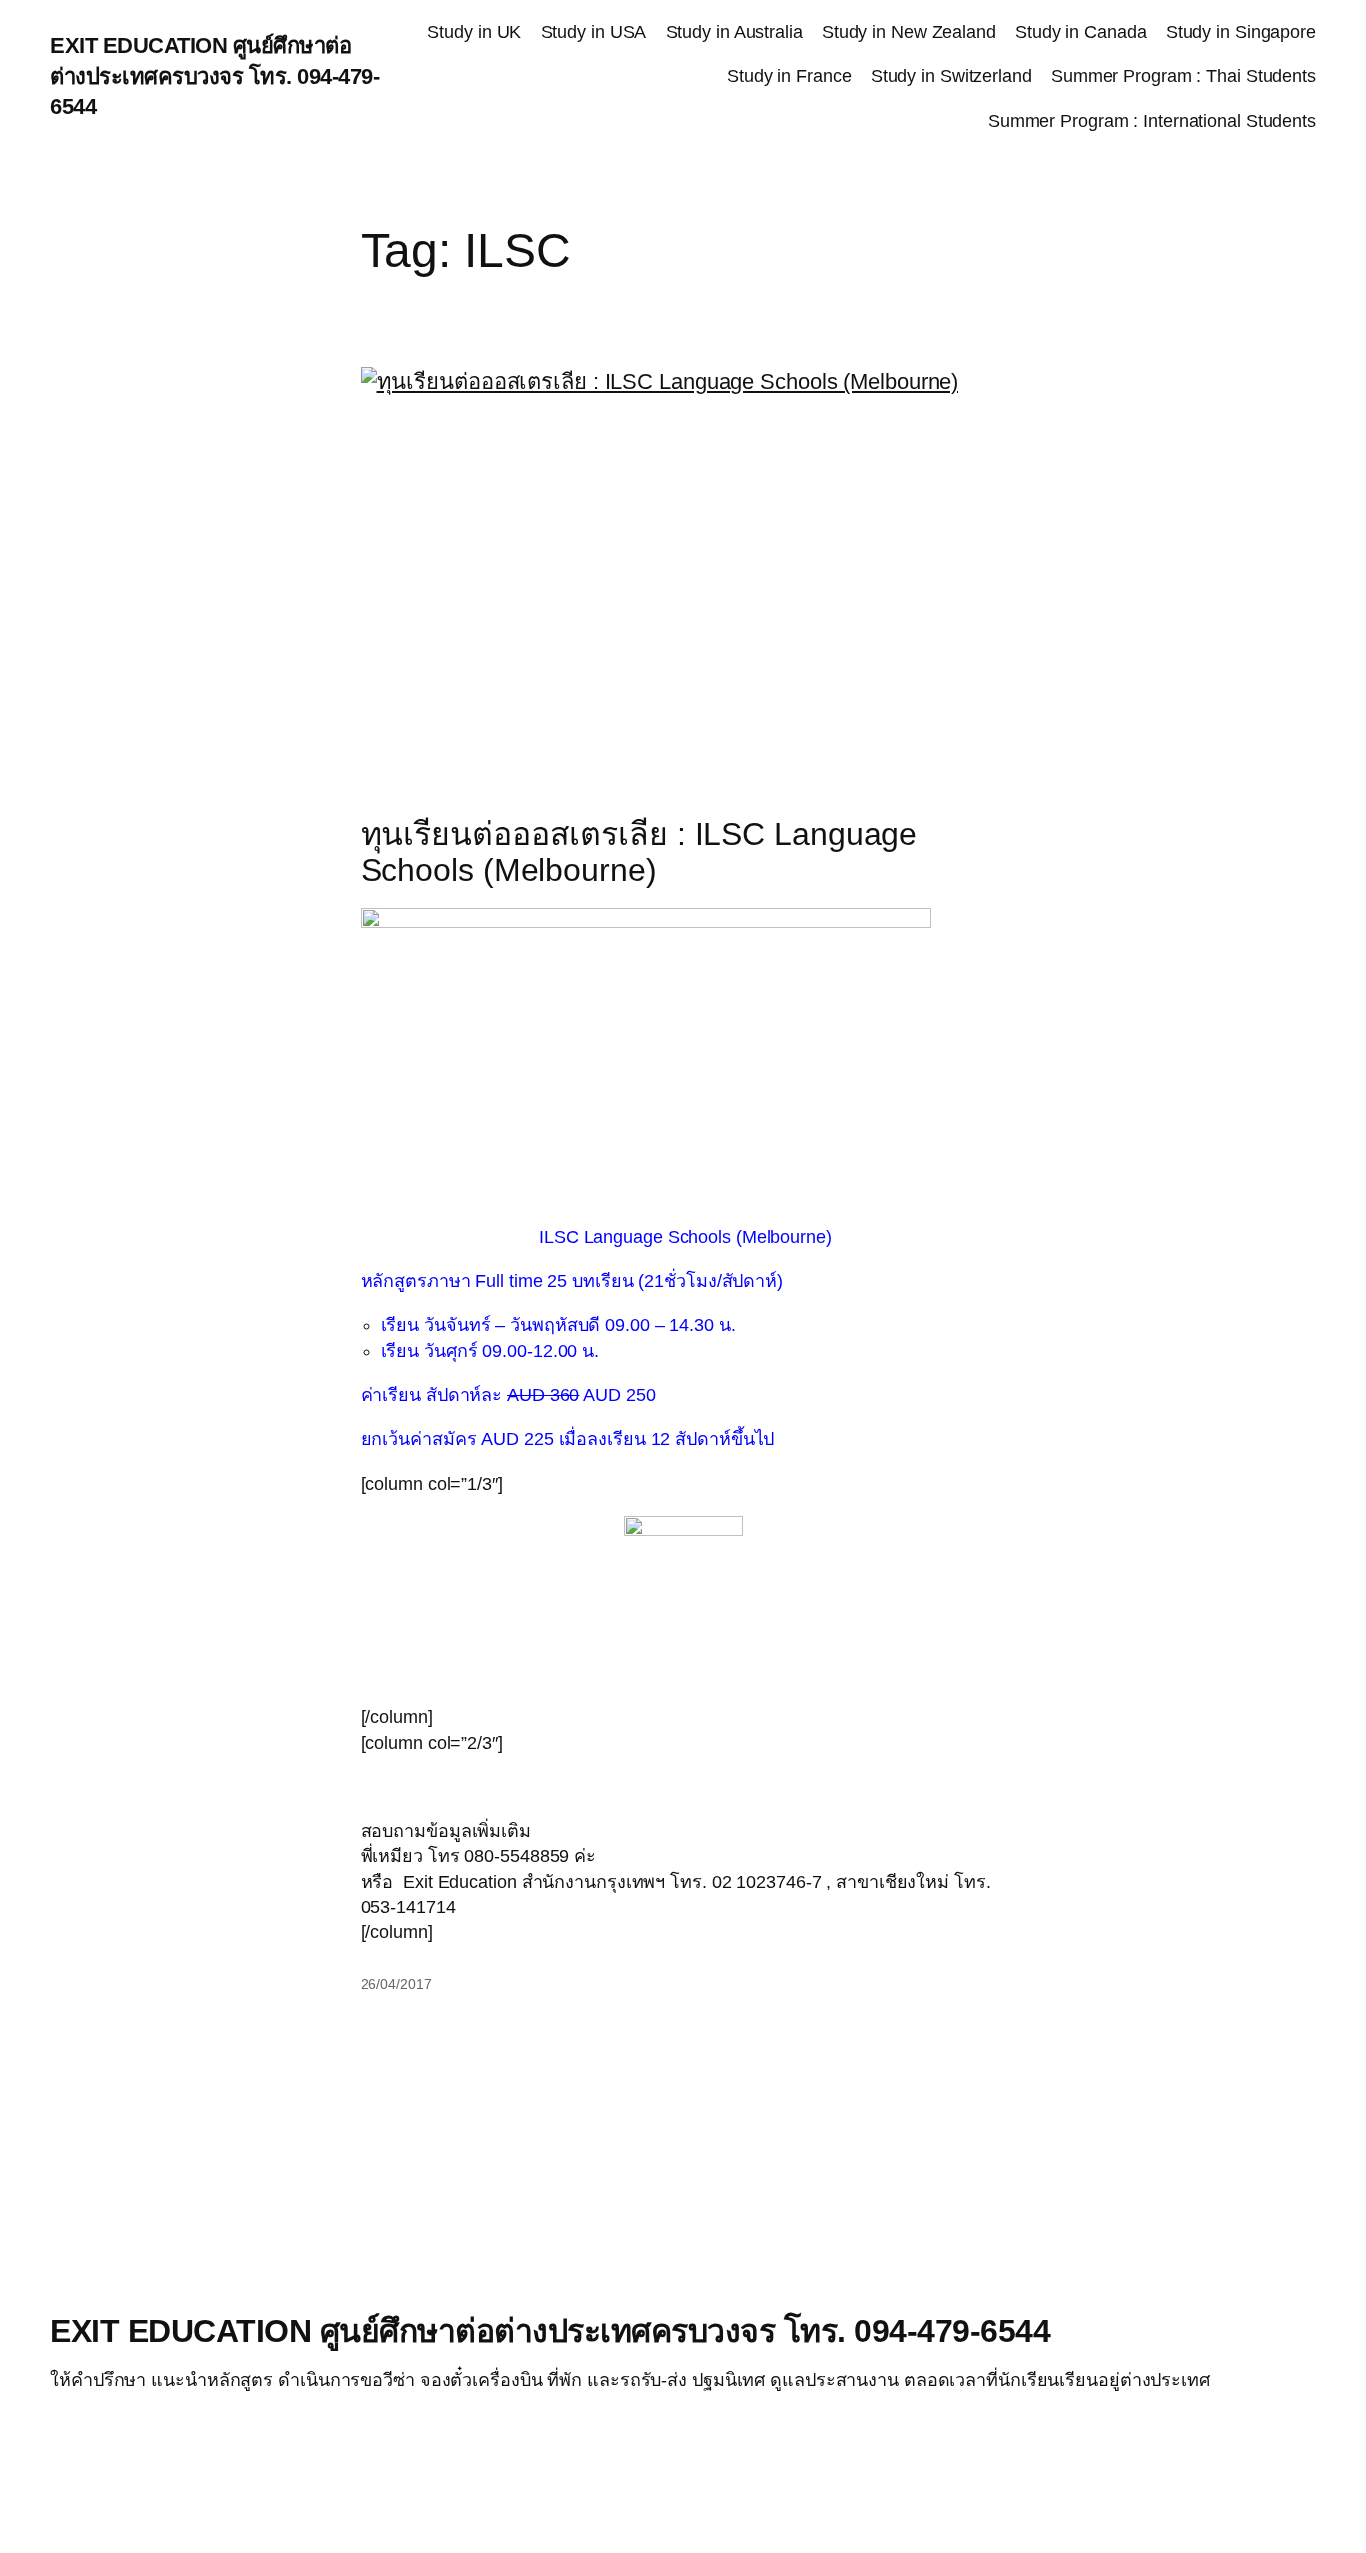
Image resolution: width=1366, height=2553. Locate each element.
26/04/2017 (396, 1984)
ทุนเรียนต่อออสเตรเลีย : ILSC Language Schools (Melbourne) (639, 852)
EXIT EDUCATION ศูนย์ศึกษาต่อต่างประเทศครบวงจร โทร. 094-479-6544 (214, 76)
